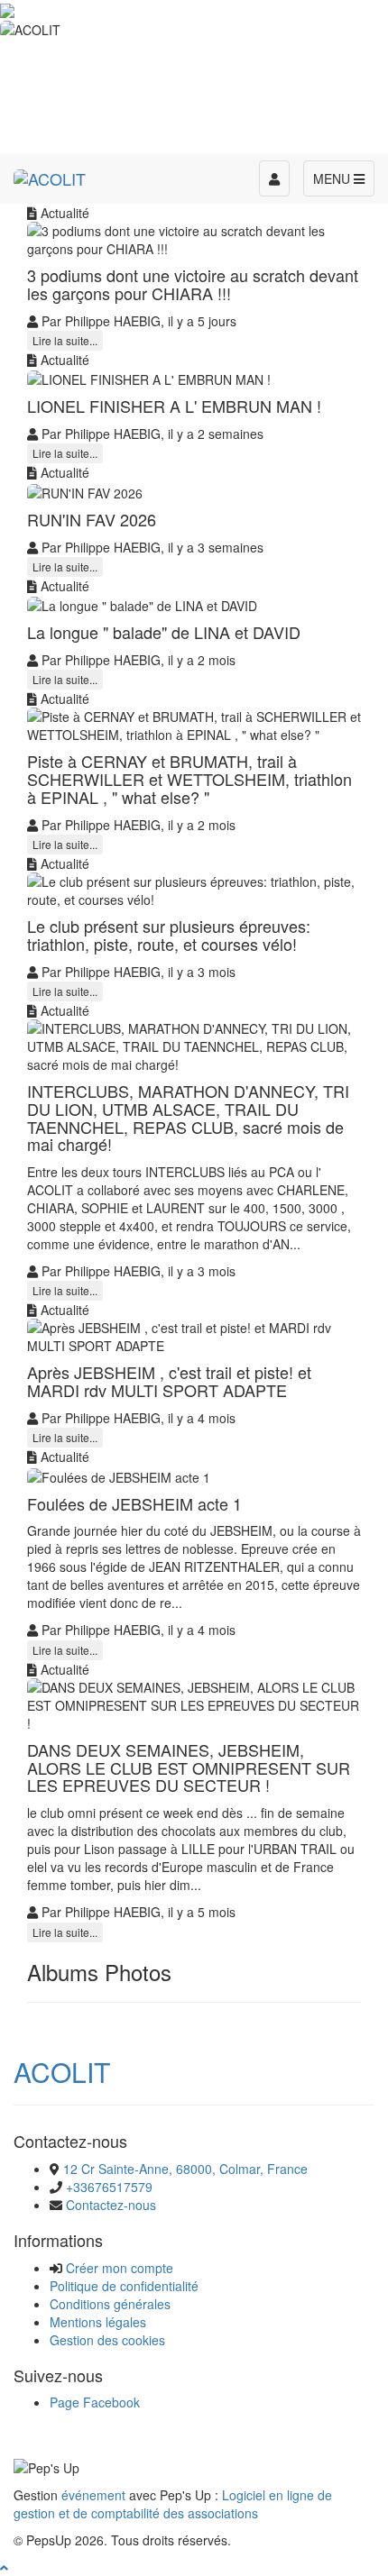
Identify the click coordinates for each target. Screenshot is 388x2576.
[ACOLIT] (50, 176)
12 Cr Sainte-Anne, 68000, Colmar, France (185, 2169)
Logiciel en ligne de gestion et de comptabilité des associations (173, 2504)
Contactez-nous (111, 2205)
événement (93, 2495)
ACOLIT (62, 2072)
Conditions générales (110, 2304)
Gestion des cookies (107, 2340)
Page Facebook (95, 2402)
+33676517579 (109, 2187)
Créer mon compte (120, 2268)
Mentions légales (98, 2322)
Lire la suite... (65, 340)
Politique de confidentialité (124, 2286)
